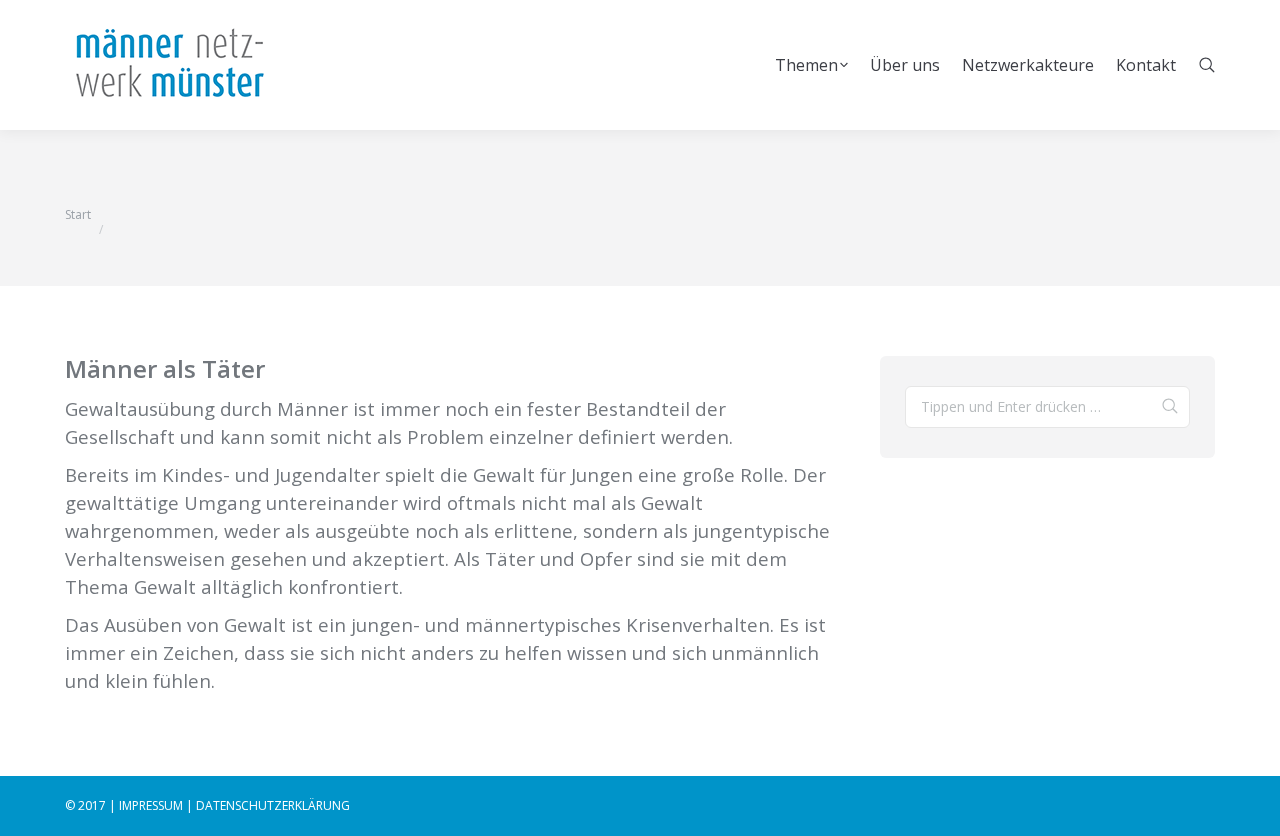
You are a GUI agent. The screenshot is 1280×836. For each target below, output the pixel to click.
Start (78, 214)
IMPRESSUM (151, 805)
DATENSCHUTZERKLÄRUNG (273, 805)
